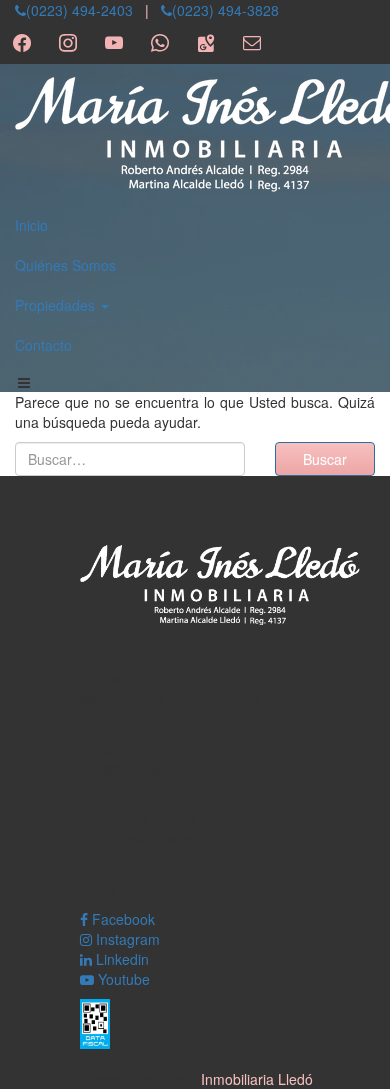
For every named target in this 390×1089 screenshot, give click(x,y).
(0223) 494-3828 (225, 10)
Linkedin (120, 959)
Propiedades (57, 305)
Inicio (31, 225)
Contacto (43, 345)
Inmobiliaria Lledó (257, 1079)
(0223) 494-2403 (79, 10)
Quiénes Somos (65, 265)
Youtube (122, 979)
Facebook (121, 919)
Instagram (126, 939)
